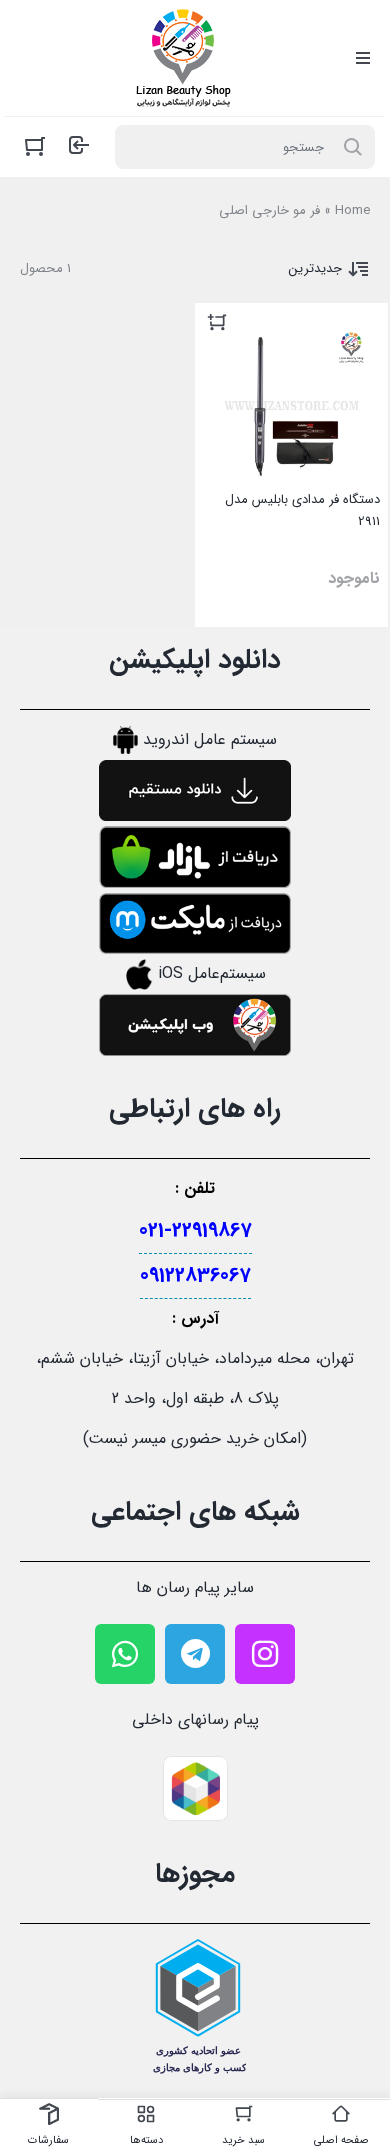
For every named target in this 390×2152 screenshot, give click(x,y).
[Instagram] (265, 1654)
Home (352, 210)
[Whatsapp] (125, 1654)
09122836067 (195, 1275)
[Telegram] (195, 1654)
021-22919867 (195, 1230)
